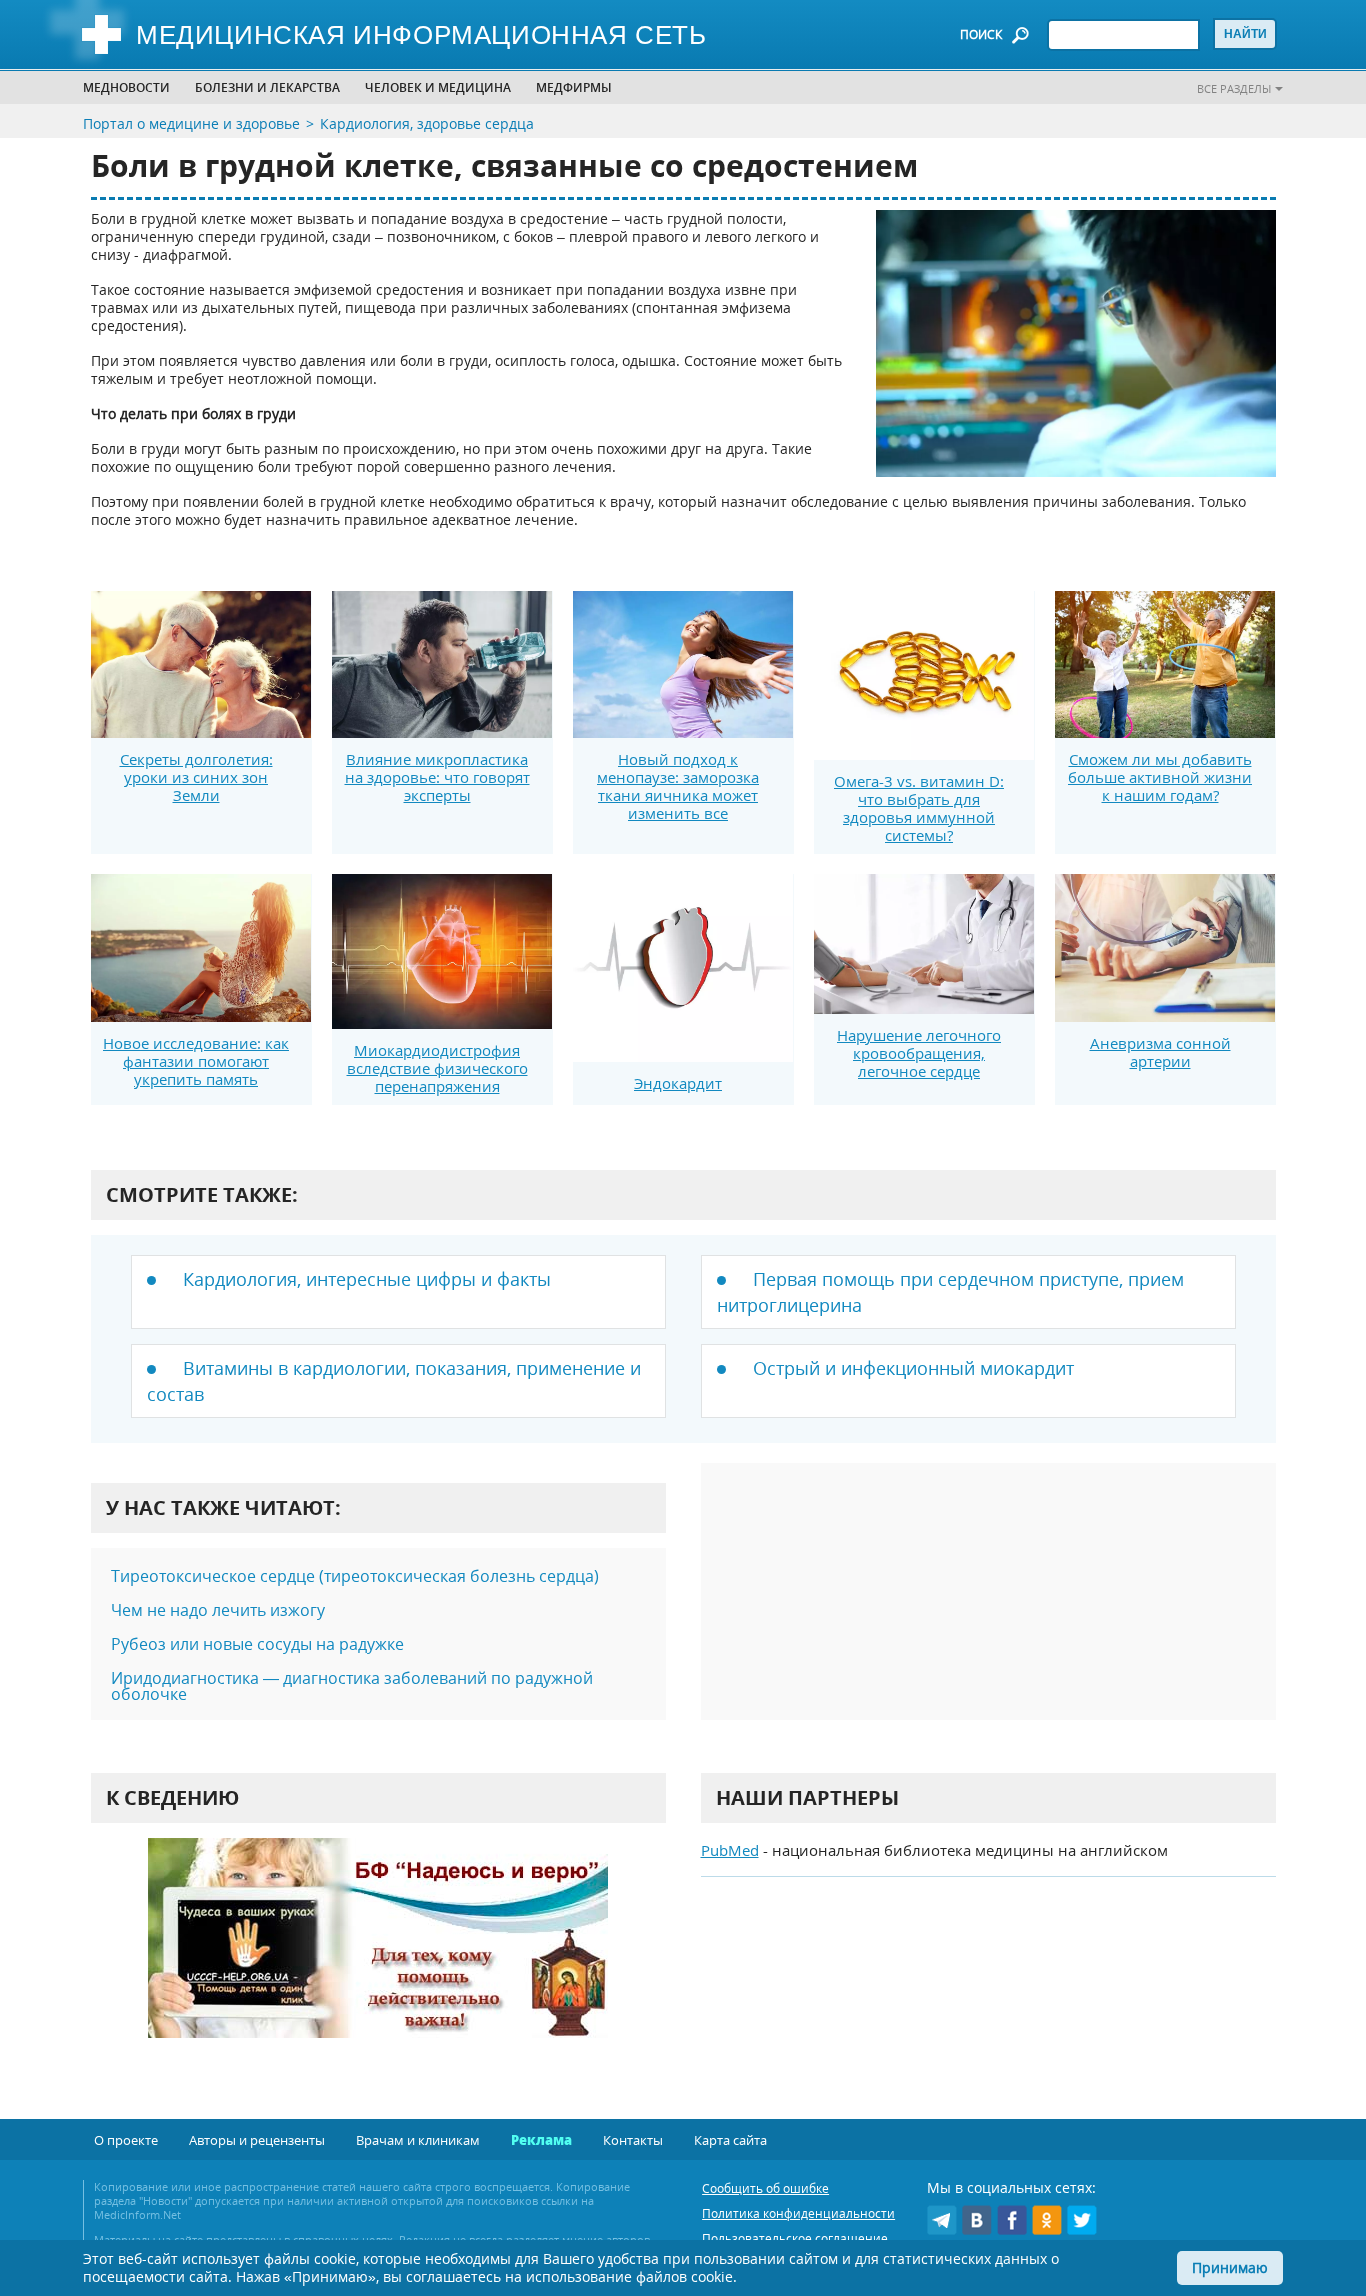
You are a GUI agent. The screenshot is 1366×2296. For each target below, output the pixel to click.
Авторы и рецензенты (257, 2140)
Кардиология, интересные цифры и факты (367, 1279)
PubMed (730, 1850)
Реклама (541, 2140)
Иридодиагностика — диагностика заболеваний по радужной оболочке (352, 1686)
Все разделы (1234, 88)
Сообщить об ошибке (765, 2188)
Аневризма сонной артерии (1160, 1052)
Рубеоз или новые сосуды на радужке (257, 1644)
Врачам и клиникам (418, 2140)
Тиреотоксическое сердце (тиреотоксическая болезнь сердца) (355, 1576)
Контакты (633, 2140)
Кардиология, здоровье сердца (427, 123)
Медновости (126, 87)
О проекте (126, 2140)
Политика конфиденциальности (798, 2213)
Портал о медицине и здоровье (191, 123)
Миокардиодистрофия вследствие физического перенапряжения (437, 1068)
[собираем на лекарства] (378, 1958)
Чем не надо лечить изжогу (218, 1610)
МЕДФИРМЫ (574, 87)
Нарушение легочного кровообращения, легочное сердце (919, 1053)
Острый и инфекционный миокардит (913, 1368)
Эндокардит (678, 1083)
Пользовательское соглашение (795, 2238)
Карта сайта (730, 2140)
